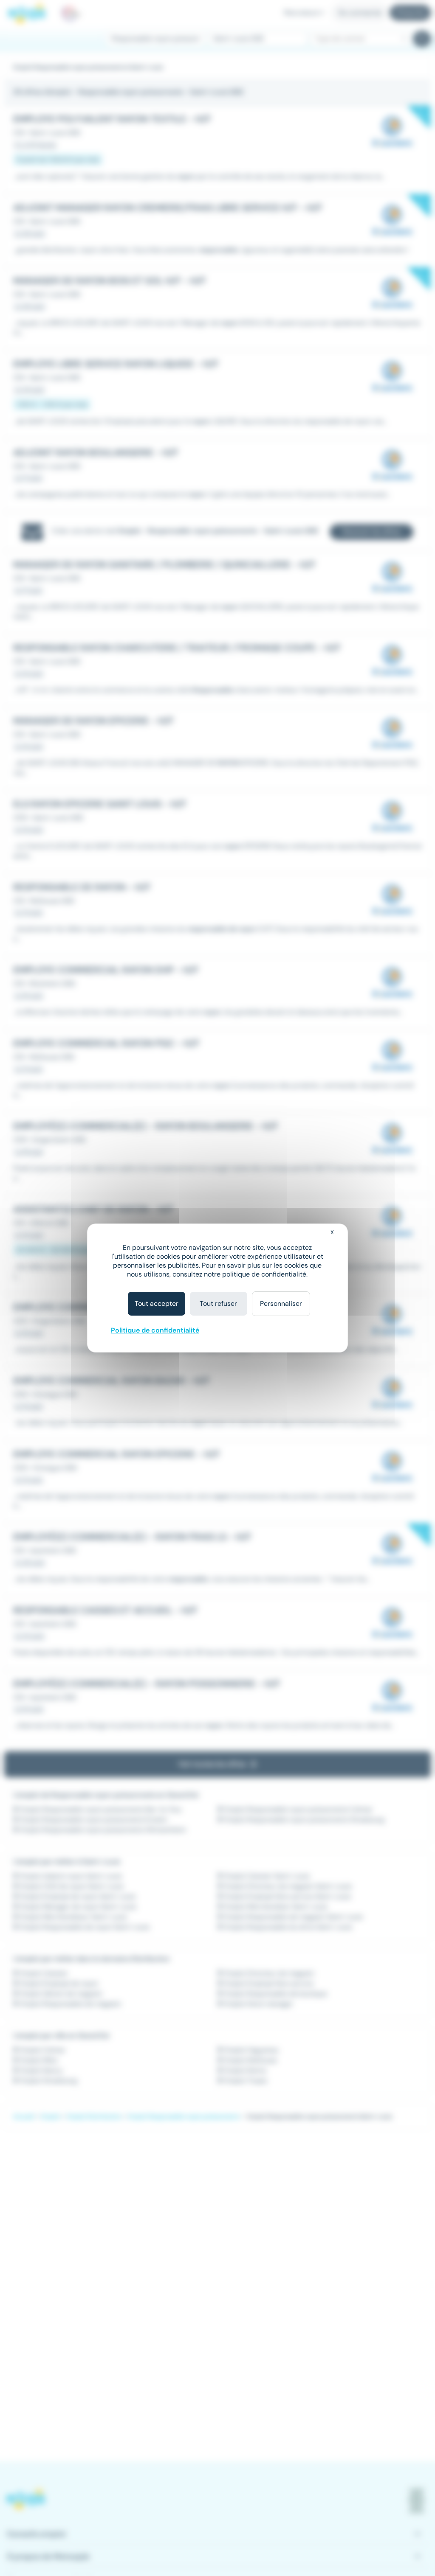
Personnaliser (281, 1303)
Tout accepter (157, 1303)
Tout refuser (218, 1303)
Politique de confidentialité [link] (155, 1330)
